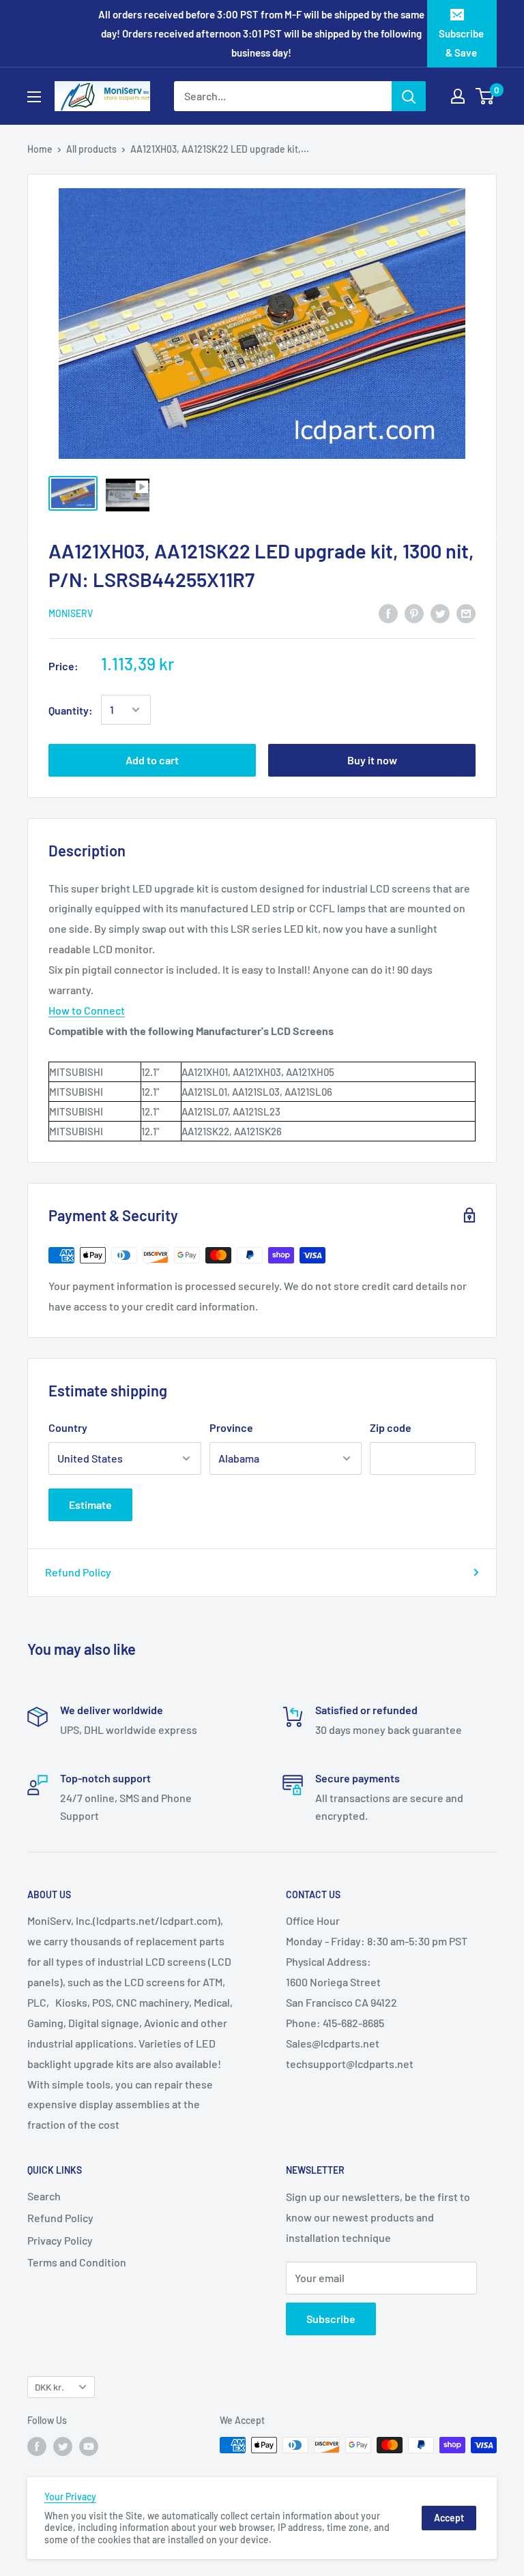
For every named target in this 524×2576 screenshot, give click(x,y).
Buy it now (372, 760)
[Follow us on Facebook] (37, 2446)
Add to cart (152, 760)
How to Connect (87, 1010)
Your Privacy (70, 2497)
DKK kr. (49, 2387)
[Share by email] (466, 613)
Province (231, 1427)
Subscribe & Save (461, 43)
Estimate (90, 1504)
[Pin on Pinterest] (414, 613)
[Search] (409, 96)
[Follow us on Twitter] (63, 2446)
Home (40, 149)
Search (44, 2196)
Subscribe (331, 2319)
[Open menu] (34, 97)
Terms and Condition (77, 2262)
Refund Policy (78, 1572)
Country (68, 1427)
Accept (449, 2518)
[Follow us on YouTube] (89, 2446)
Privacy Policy (60, 2240)
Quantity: (71, 710)
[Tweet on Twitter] (440, 613)
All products (91, 149)
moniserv (71, 613)
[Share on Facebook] (388, 613)
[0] (485, 96)
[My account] (458, 96)
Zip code (391, 1427)
